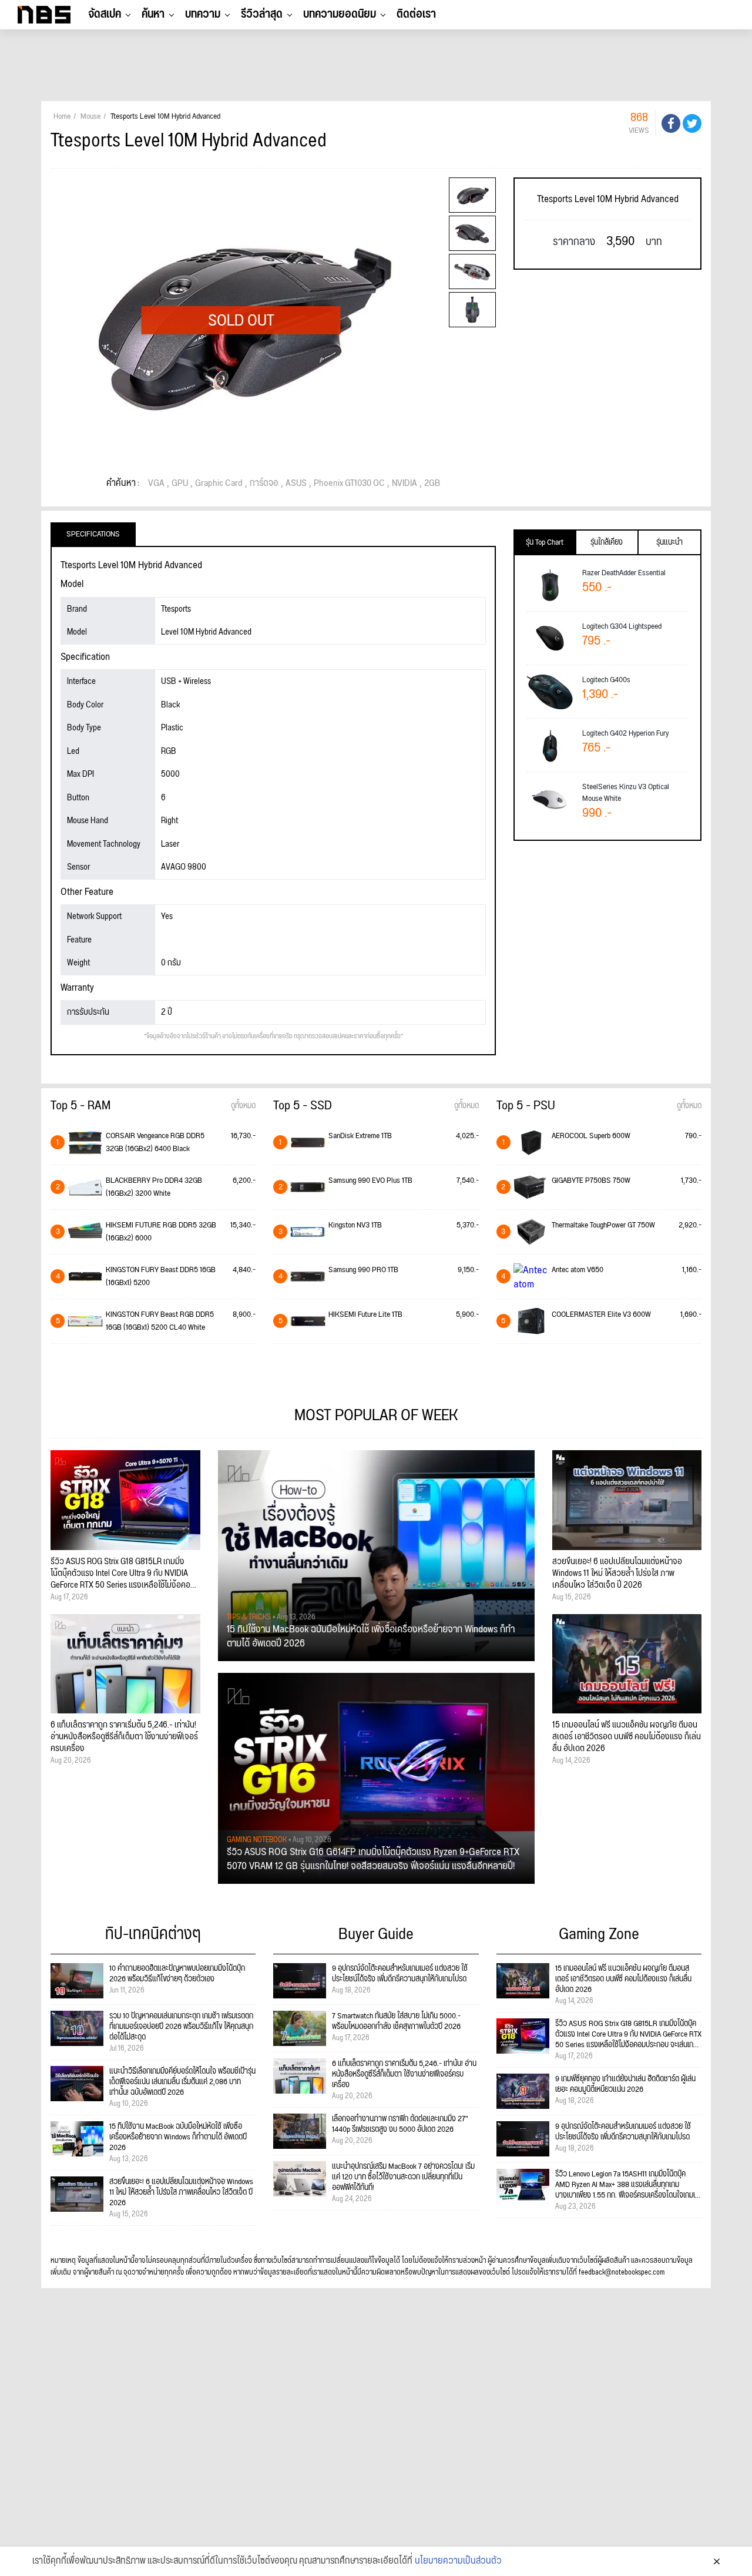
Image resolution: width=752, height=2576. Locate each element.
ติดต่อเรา (416, 14)
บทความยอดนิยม (340, 14)
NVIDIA (404, 484)
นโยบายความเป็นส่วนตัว (458, 2561)
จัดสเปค (105, 14)
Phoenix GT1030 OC (349, 484)
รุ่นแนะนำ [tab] (669, 542)
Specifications (93, 534)
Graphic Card (219, 484)
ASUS (296, 484)
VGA (156, 484)
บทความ (203, 14)
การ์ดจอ (264, 484)
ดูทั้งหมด (243, 1106)
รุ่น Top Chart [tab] (545, 542)
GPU (180, 484)
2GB (432, 484)
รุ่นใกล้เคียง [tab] (607, 542)
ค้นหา (153, 14)
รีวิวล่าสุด (262, 14)
